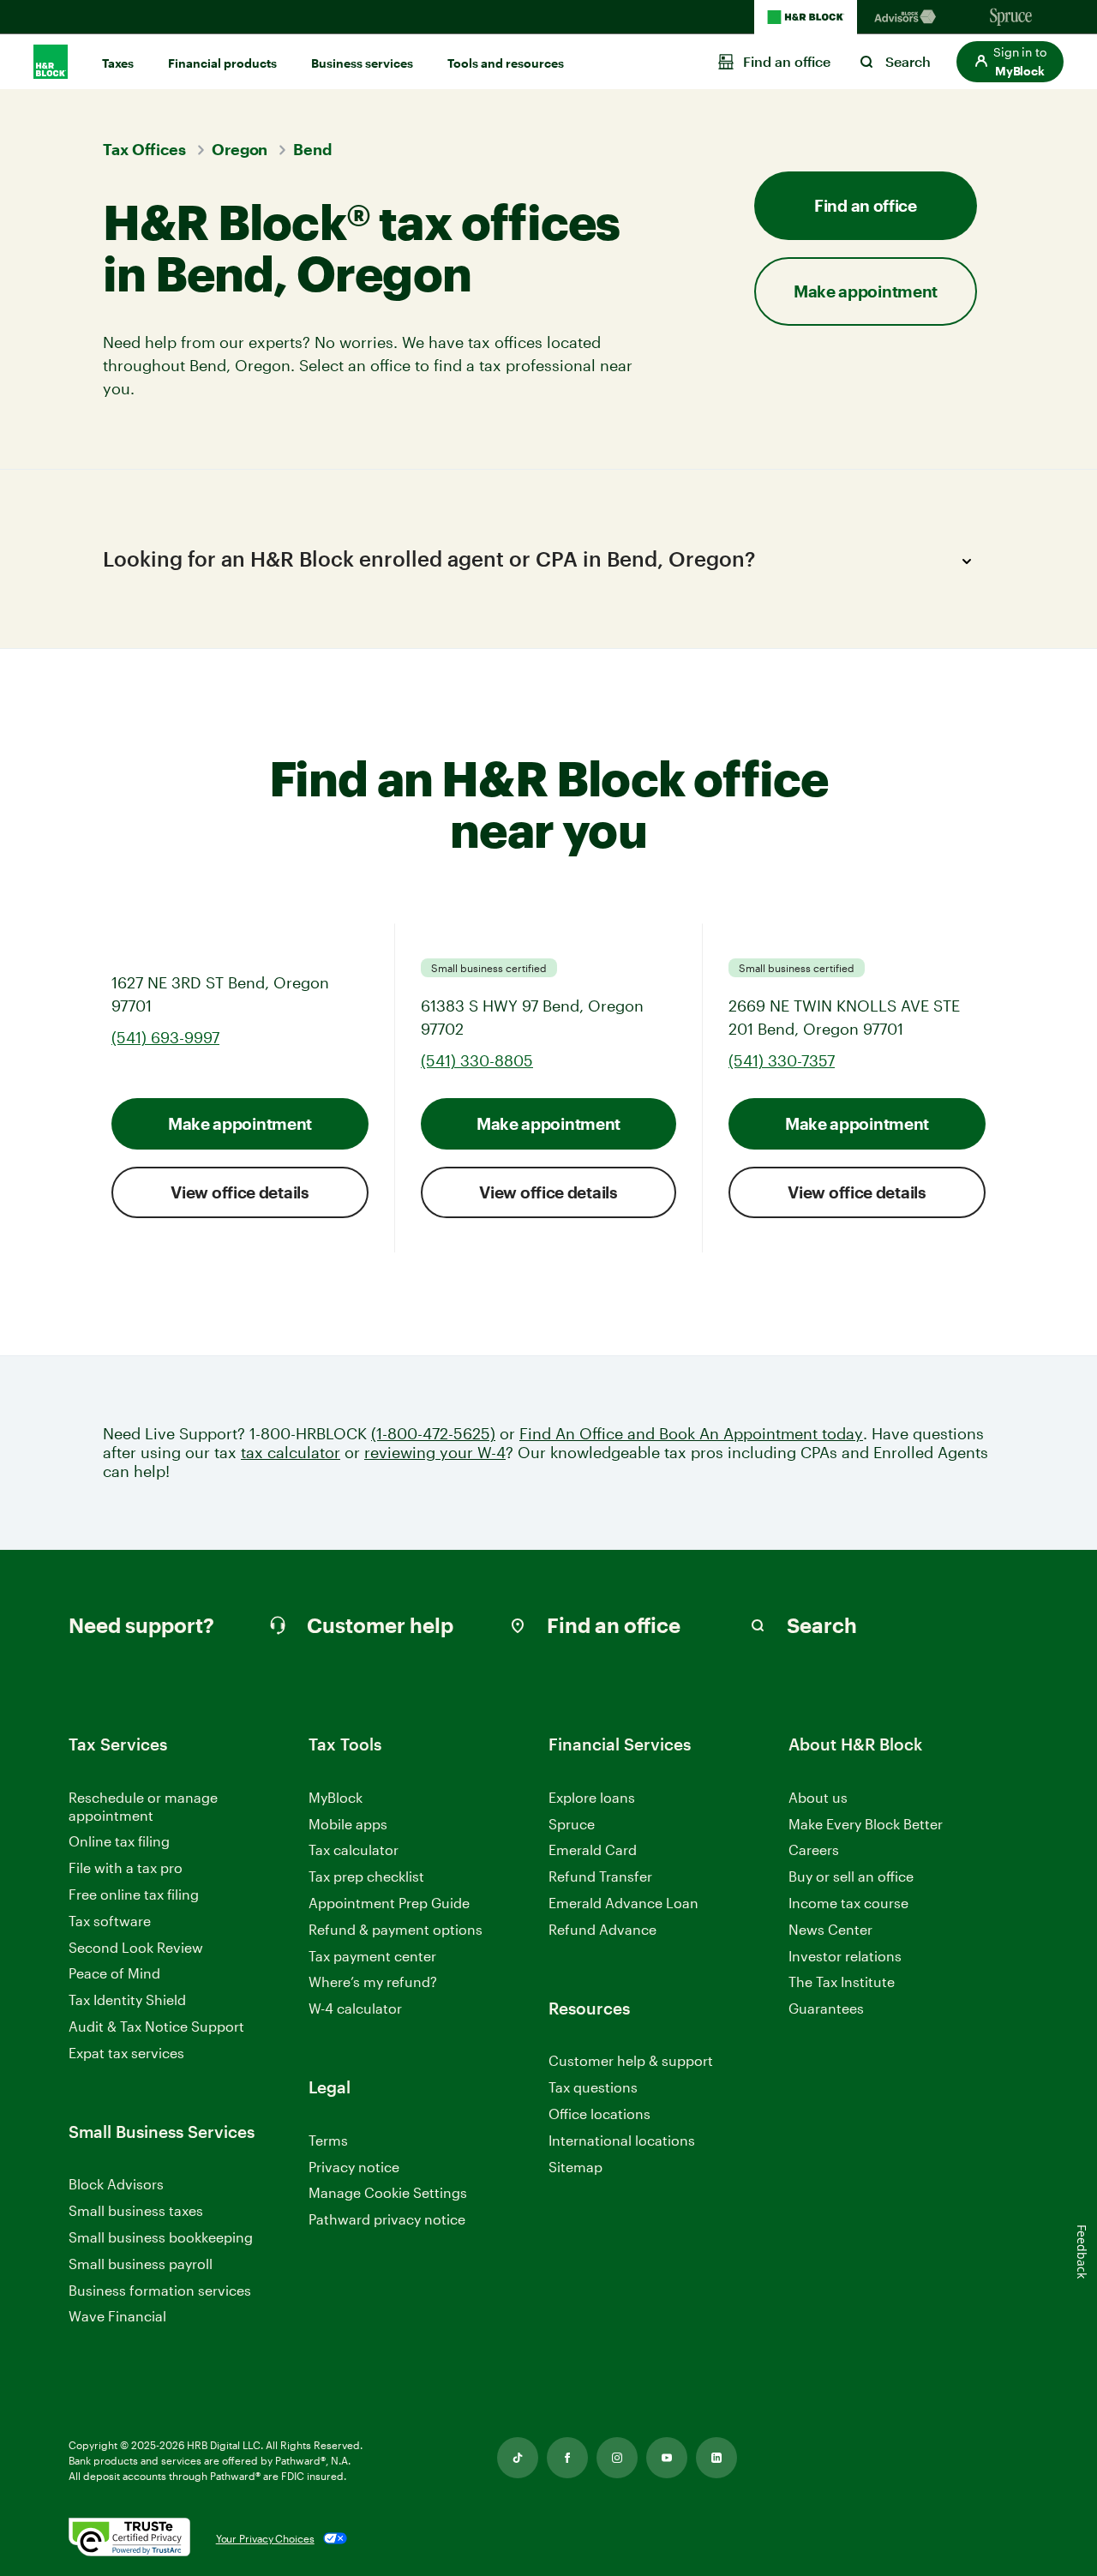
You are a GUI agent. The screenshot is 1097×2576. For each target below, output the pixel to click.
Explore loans (592, 1797)
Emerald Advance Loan (623, 1903)
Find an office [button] (866, 205)
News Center (830, 1929)
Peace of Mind (114, 1973)
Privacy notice (354, 2167)
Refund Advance (602, 1929)
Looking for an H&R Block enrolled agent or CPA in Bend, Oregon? (429, 558)
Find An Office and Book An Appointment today (691, 1434)
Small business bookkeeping (161, 2237)
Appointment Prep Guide (389, 1903)
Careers (814, 1850)
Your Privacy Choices (265, 2538)
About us (818, 1797)
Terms (328, 2140)
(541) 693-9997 (165, 1037)
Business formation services (160, 2290)
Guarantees (826, 2008)
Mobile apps (348, 1824)
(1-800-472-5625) (433, 1434)
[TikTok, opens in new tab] (518, 2458)
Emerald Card (593, 1849)
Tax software (110, 1921)
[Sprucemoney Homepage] (1011, 17)
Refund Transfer (600, 1876)
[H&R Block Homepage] (806, 17)
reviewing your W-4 (435, 1453)
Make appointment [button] (866, 291)
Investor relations (845, 1957)
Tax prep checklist (366, 1876)
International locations (622, 2141)
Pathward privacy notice (387, 2219)
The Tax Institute (842, 1982)
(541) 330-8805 (477, 1060)
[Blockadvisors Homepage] (908, 17)
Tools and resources (506, 63)
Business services (362, 63)
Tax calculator (354, 1849)
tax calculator (291, 1453)
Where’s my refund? (373, 1982)
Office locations (599, 2114)
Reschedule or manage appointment (143, 1806)
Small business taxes (136, 2210)
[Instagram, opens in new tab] (617, 2458)
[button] (1010, 62)
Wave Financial (117, 2317)
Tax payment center (372, 1956)
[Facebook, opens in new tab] (567, 2458)
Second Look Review (136, 1947)
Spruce (572, 1824)
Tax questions (593, 2087)
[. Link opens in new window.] (129, 2538)
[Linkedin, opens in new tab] (716, 2458)
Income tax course (848, 1903)
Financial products (222, 63)
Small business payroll (141, 2264)
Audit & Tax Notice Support (156, 2026)
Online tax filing (119, 1841)
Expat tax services (126, 2054)
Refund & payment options (396, 1929)
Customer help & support (631, 2061)
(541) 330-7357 (782, 1060)
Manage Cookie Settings (388, 2192)
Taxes (118, 63)
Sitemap (575, 2168)
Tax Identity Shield (127, 2000)
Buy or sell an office (851, 1876)
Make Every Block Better (866, 1824)
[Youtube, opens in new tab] (667, 2458)
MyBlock (336, 1797)
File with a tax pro (126, 1867)
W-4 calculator (355, 2008)
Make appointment (240, 1123)
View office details (240, 1192)
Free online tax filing (134, 1894)
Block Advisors (116, 2185)
